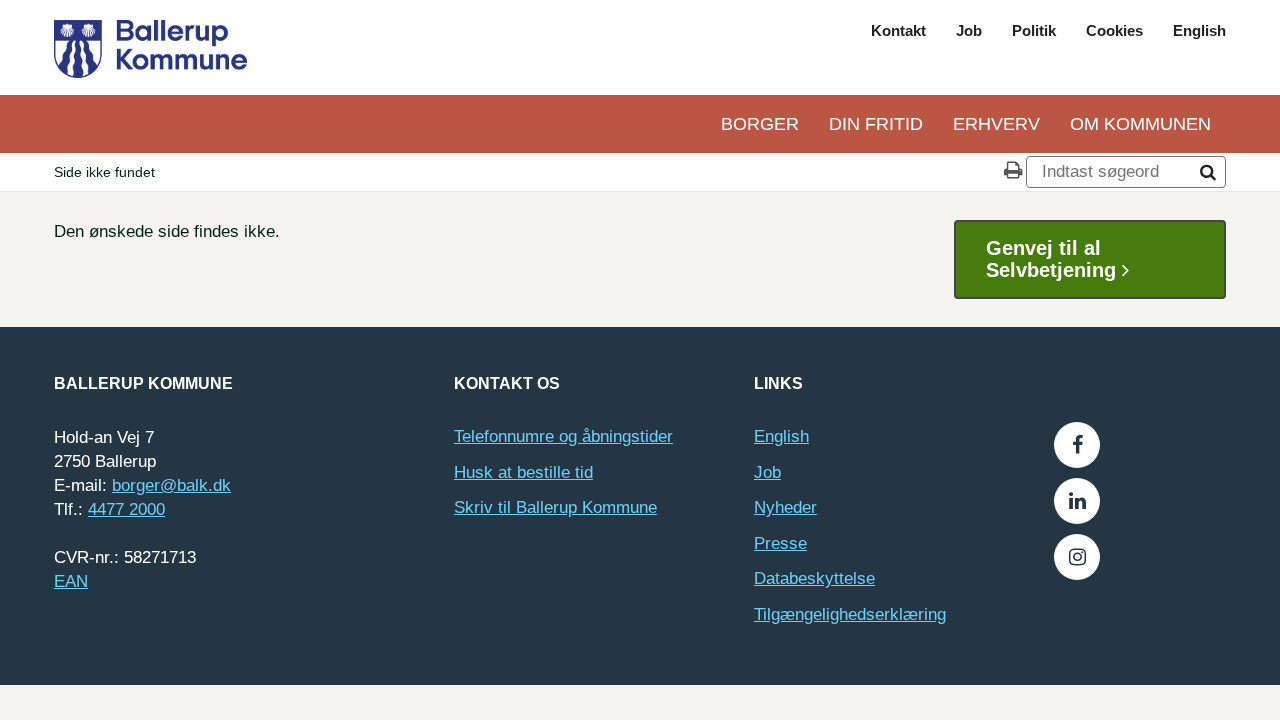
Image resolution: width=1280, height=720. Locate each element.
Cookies (1114, 30)
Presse (780, 543)
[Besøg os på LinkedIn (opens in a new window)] (1077, 501)
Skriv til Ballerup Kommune (555, 507)
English (1199, 30)
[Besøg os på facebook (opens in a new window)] (1077, 445)
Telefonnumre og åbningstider (563, 436)
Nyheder (785, 507)
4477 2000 (126, 509)
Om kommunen (1140, 124)
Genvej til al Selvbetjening (1054, 259)
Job (969, 30)
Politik (1034, 30)
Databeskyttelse (814, 578)
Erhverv (996, 124)
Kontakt (898, 30)
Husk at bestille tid (523, 472)
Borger (760, 124)
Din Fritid (876, 124)
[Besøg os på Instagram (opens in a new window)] (1077, 557)
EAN (71, 581)
